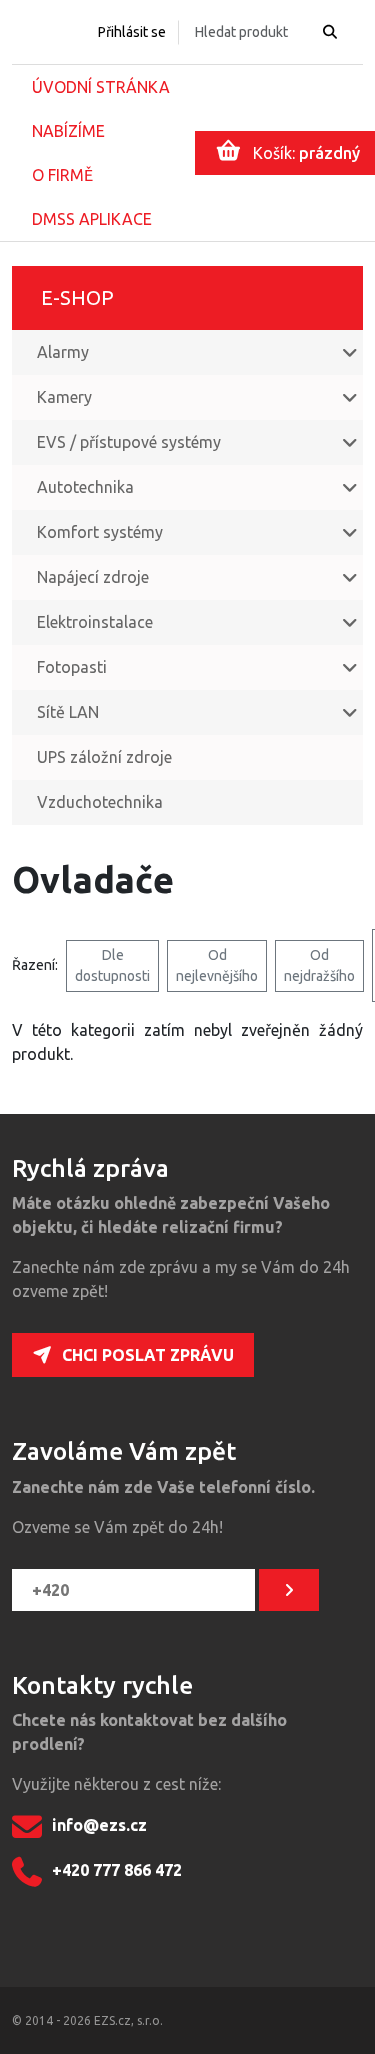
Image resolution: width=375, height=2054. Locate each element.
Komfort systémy (100, 532)
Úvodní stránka (101, 87)
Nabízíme (68, 131)
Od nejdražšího (319, 965)
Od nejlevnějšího (217, 965)
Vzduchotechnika (100, 802)
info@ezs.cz (99, 1826)
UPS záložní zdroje (104, 757)
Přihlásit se (132, 32)
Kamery (64, 397)
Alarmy (63, 352)
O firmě (62, 175)
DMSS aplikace (92, 219)
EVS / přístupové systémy (129, 442)
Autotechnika (85, 487)
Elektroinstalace (95, 622)
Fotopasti (72, 667)
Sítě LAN (68, 712)
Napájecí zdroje (93, 577)
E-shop (77, 297)
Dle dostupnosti (112, 965)
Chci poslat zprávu (148, 1355)
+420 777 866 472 (117, 1871)
